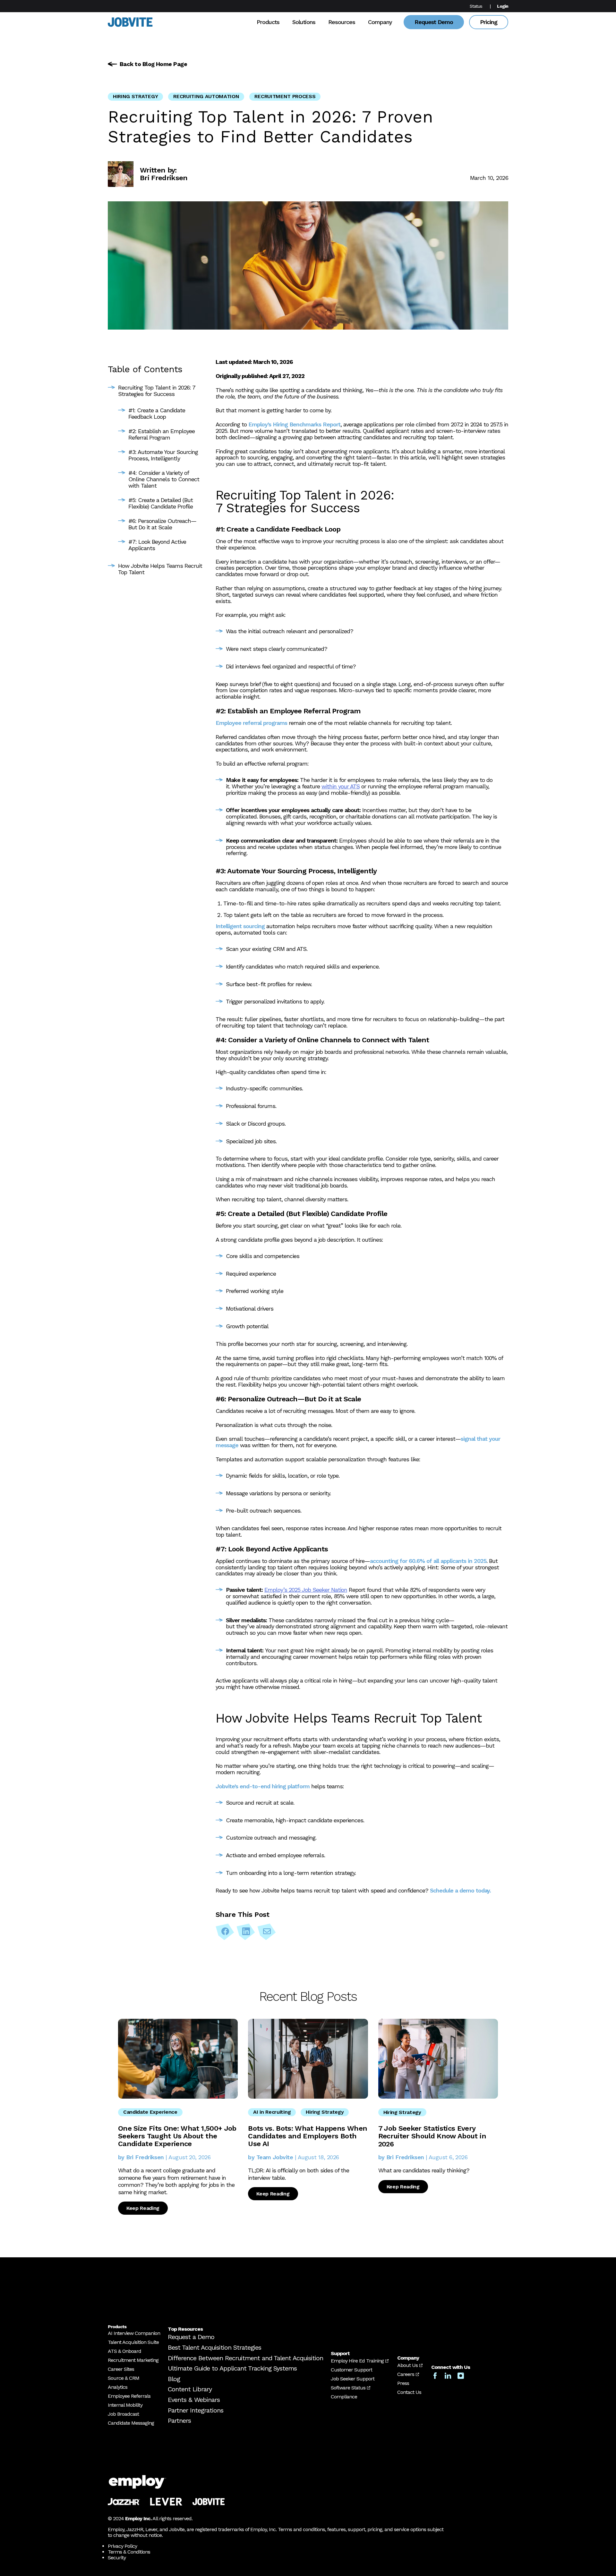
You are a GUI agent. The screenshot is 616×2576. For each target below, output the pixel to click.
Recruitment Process (285, 96)
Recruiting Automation (206, 96)
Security (117, 2558)
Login (503, 6)
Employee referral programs (251, 723)
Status (476, 6)
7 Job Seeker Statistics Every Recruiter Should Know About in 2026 (432, 2136)
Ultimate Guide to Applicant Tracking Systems (232, 2368)
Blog (174, 2379)
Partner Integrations (196, 2410)
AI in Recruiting (272, 2112)
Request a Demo (191, 2337)
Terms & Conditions (129, 2552)
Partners (179, 2421)
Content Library (190, 2389)
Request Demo (434, 22)
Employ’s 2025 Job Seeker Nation (306, 1590)
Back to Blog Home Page (153, 64)
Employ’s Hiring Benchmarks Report (294, 424)
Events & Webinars (194, 2400)
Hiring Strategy (135, 96)
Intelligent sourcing (240, 926)
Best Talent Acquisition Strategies (214, 2347)
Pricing (489, 22)
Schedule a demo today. (460, 1890)
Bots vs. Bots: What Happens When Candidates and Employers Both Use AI (308, 2136)
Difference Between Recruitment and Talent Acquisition (245, 2358)
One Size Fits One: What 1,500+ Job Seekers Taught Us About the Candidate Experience (177, 2136)
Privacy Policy (122, 2546)
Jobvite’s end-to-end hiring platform (263, 1786)
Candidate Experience (150, 2112)
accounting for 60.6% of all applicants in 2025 (428, 1561)
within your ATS (341, 786)
